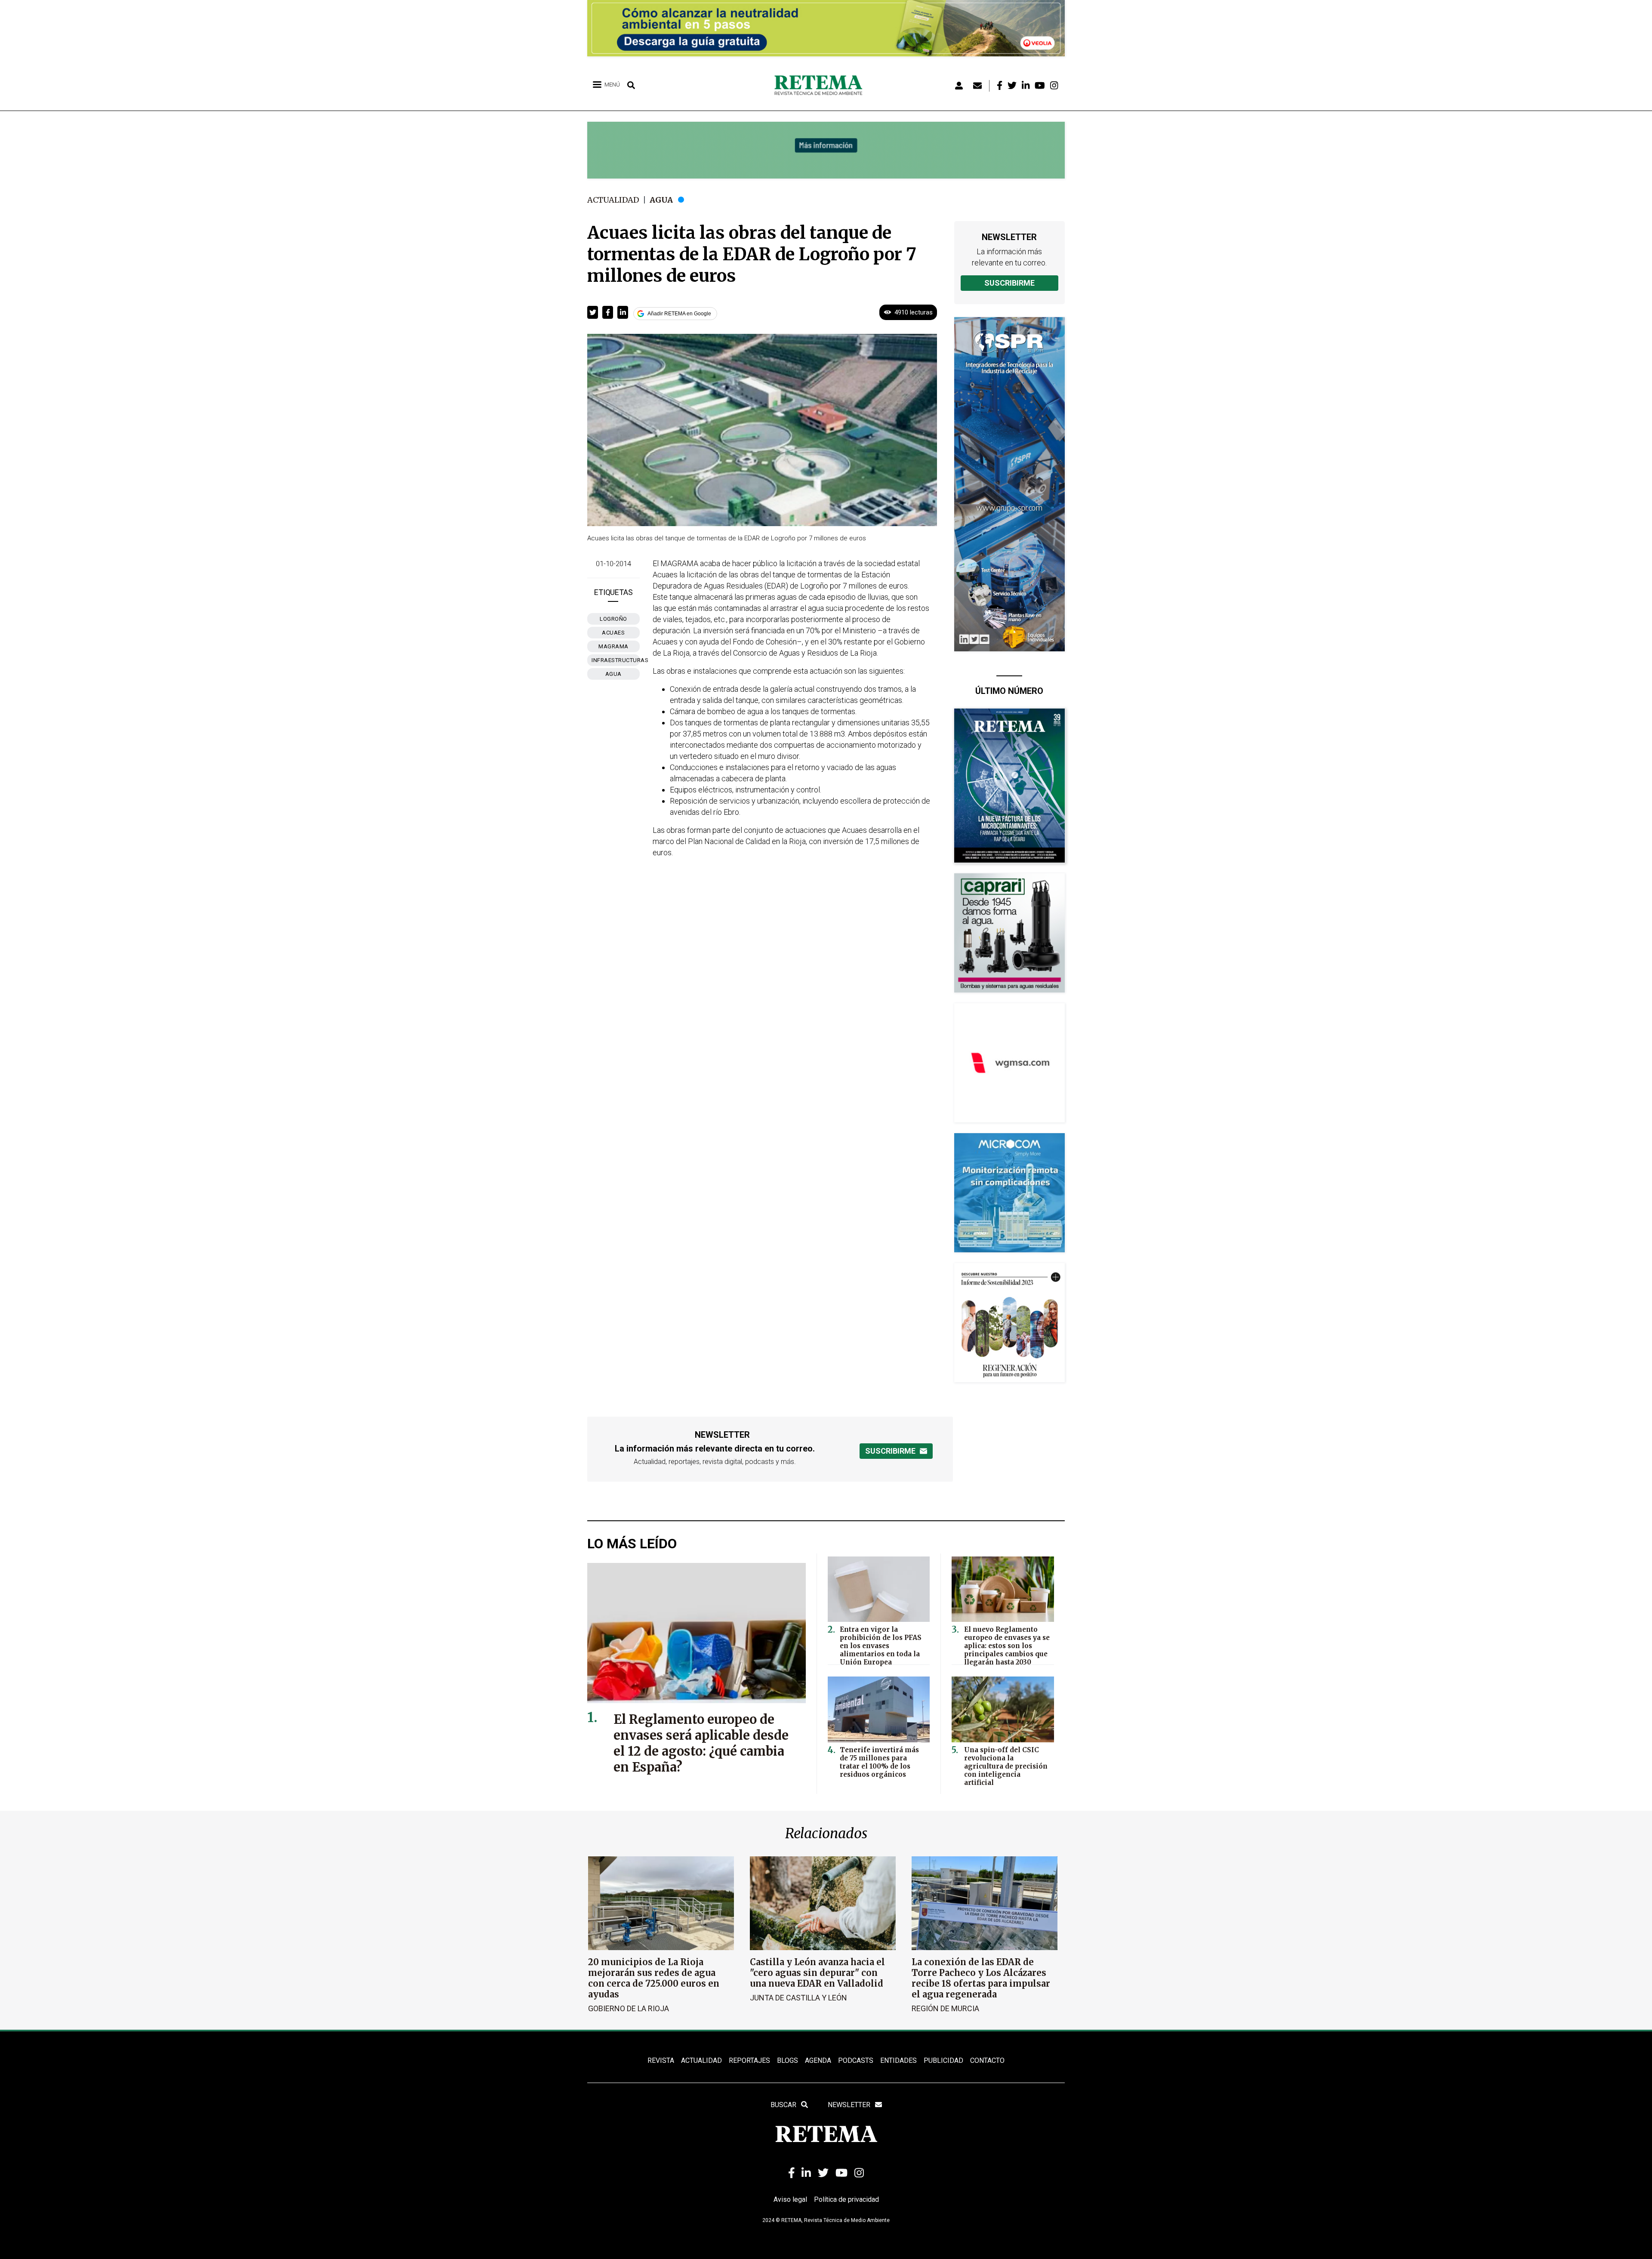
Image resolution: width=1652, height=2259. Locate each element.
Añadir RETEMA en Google (679, 314)
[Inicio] (821, 86)
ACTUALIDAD (701, 2060)
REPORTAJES (749, 2060)
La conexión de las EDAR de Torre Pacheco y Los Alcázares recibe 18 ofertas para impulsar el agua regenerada (981, 1978)
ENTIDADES (898, 2060)
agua (613, 674)
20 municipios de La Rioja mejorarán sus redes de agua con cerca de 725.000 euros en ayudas (654, 1978)
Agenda (818, 2060)
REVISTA (661, 2060)
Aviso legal (790, 2199)
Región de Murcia (945, 2008)
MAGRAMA (613, 646)
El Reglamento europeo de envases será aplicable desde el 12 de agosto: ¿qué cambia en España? (701, 1743)
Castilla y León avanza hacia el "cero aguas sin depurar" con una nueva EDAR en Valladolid (817, 1973)
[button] (593, 312)
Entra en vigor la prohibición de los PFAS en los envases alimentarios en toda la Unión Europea (881, 1646)
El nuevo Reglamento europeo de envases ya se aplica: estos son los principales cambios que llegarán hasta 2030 (1007, 1646)
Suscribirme (1009, 283)
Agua (661, 200)
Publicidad (943, 2060)
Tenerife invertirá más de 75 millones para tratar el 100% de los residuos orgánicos (879, 1762)
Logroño (613, 619)
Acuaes (613, 633)
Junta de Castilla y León (798, 1998)
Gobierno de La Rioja (629, 2008)
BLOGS (787, 2060)
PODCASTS (856, 2060)
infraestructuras (616, 660)
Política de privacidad (846, 2199)
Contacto (987, 2060)
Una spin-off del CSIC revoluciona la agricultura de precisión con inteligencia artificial (1006, 1766)
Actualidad (613, 200)
